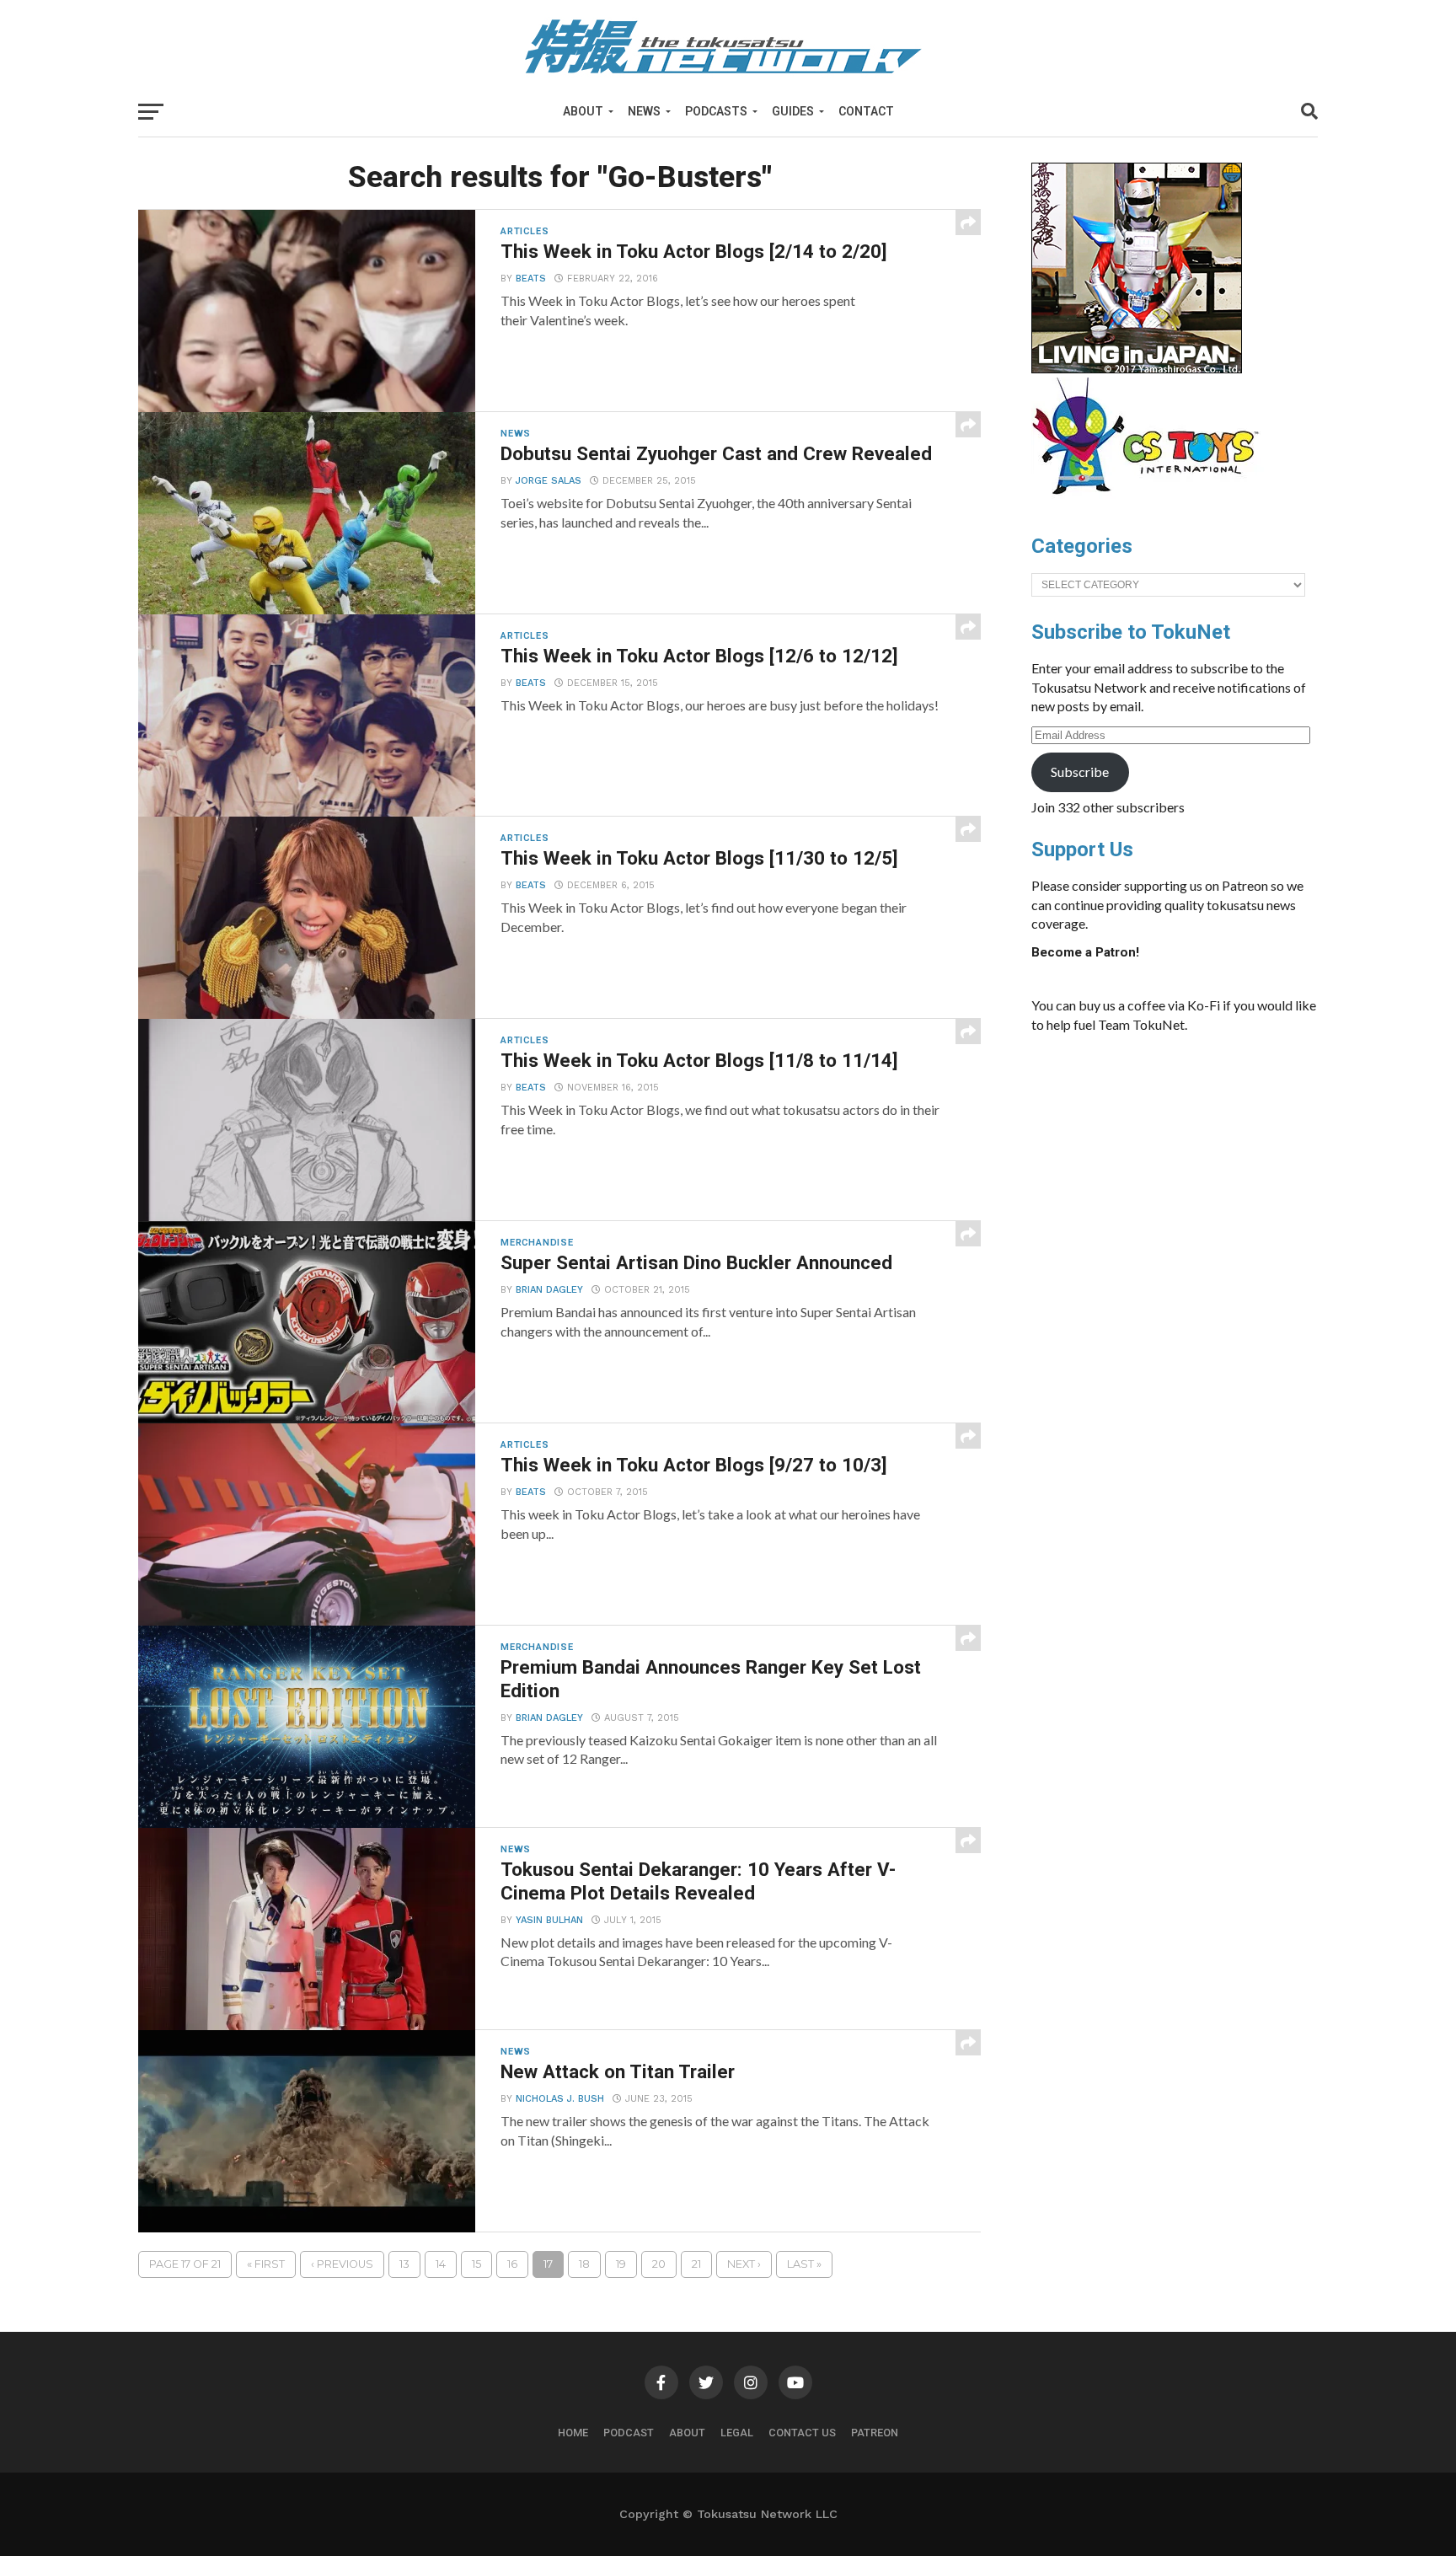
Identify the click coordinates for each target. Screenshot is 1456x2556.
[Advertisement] (1191, 1173)
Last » (804, 2264)
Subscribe (1080, 772)
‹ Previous (342, 2264)
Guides (793, 111)
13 (404, 2264)
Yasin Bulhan (549, 1920)
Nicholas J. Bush (560, 2099)
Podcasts (716, 111)
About (583, 111)
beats (531, 279)
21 (696, 2264)
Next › (744, 2264)
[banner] (1137, 369)
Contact (866, 111)
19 (621, 2264)
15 (476, 2264)
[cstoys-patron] (1151, 503)
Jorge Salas (549, 481)
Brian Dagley (549, 1290)
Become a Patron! (1085, 952)
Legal (737, 2433)
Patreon (875, 2433)
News (644, 111)
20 (659, 2264)
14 (441, 2264)
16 (512, 2264)
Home (573, 2433)
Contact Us (802, 2433)
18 (584, 2264)
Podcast (629, 2433)
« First (266, 2264)
